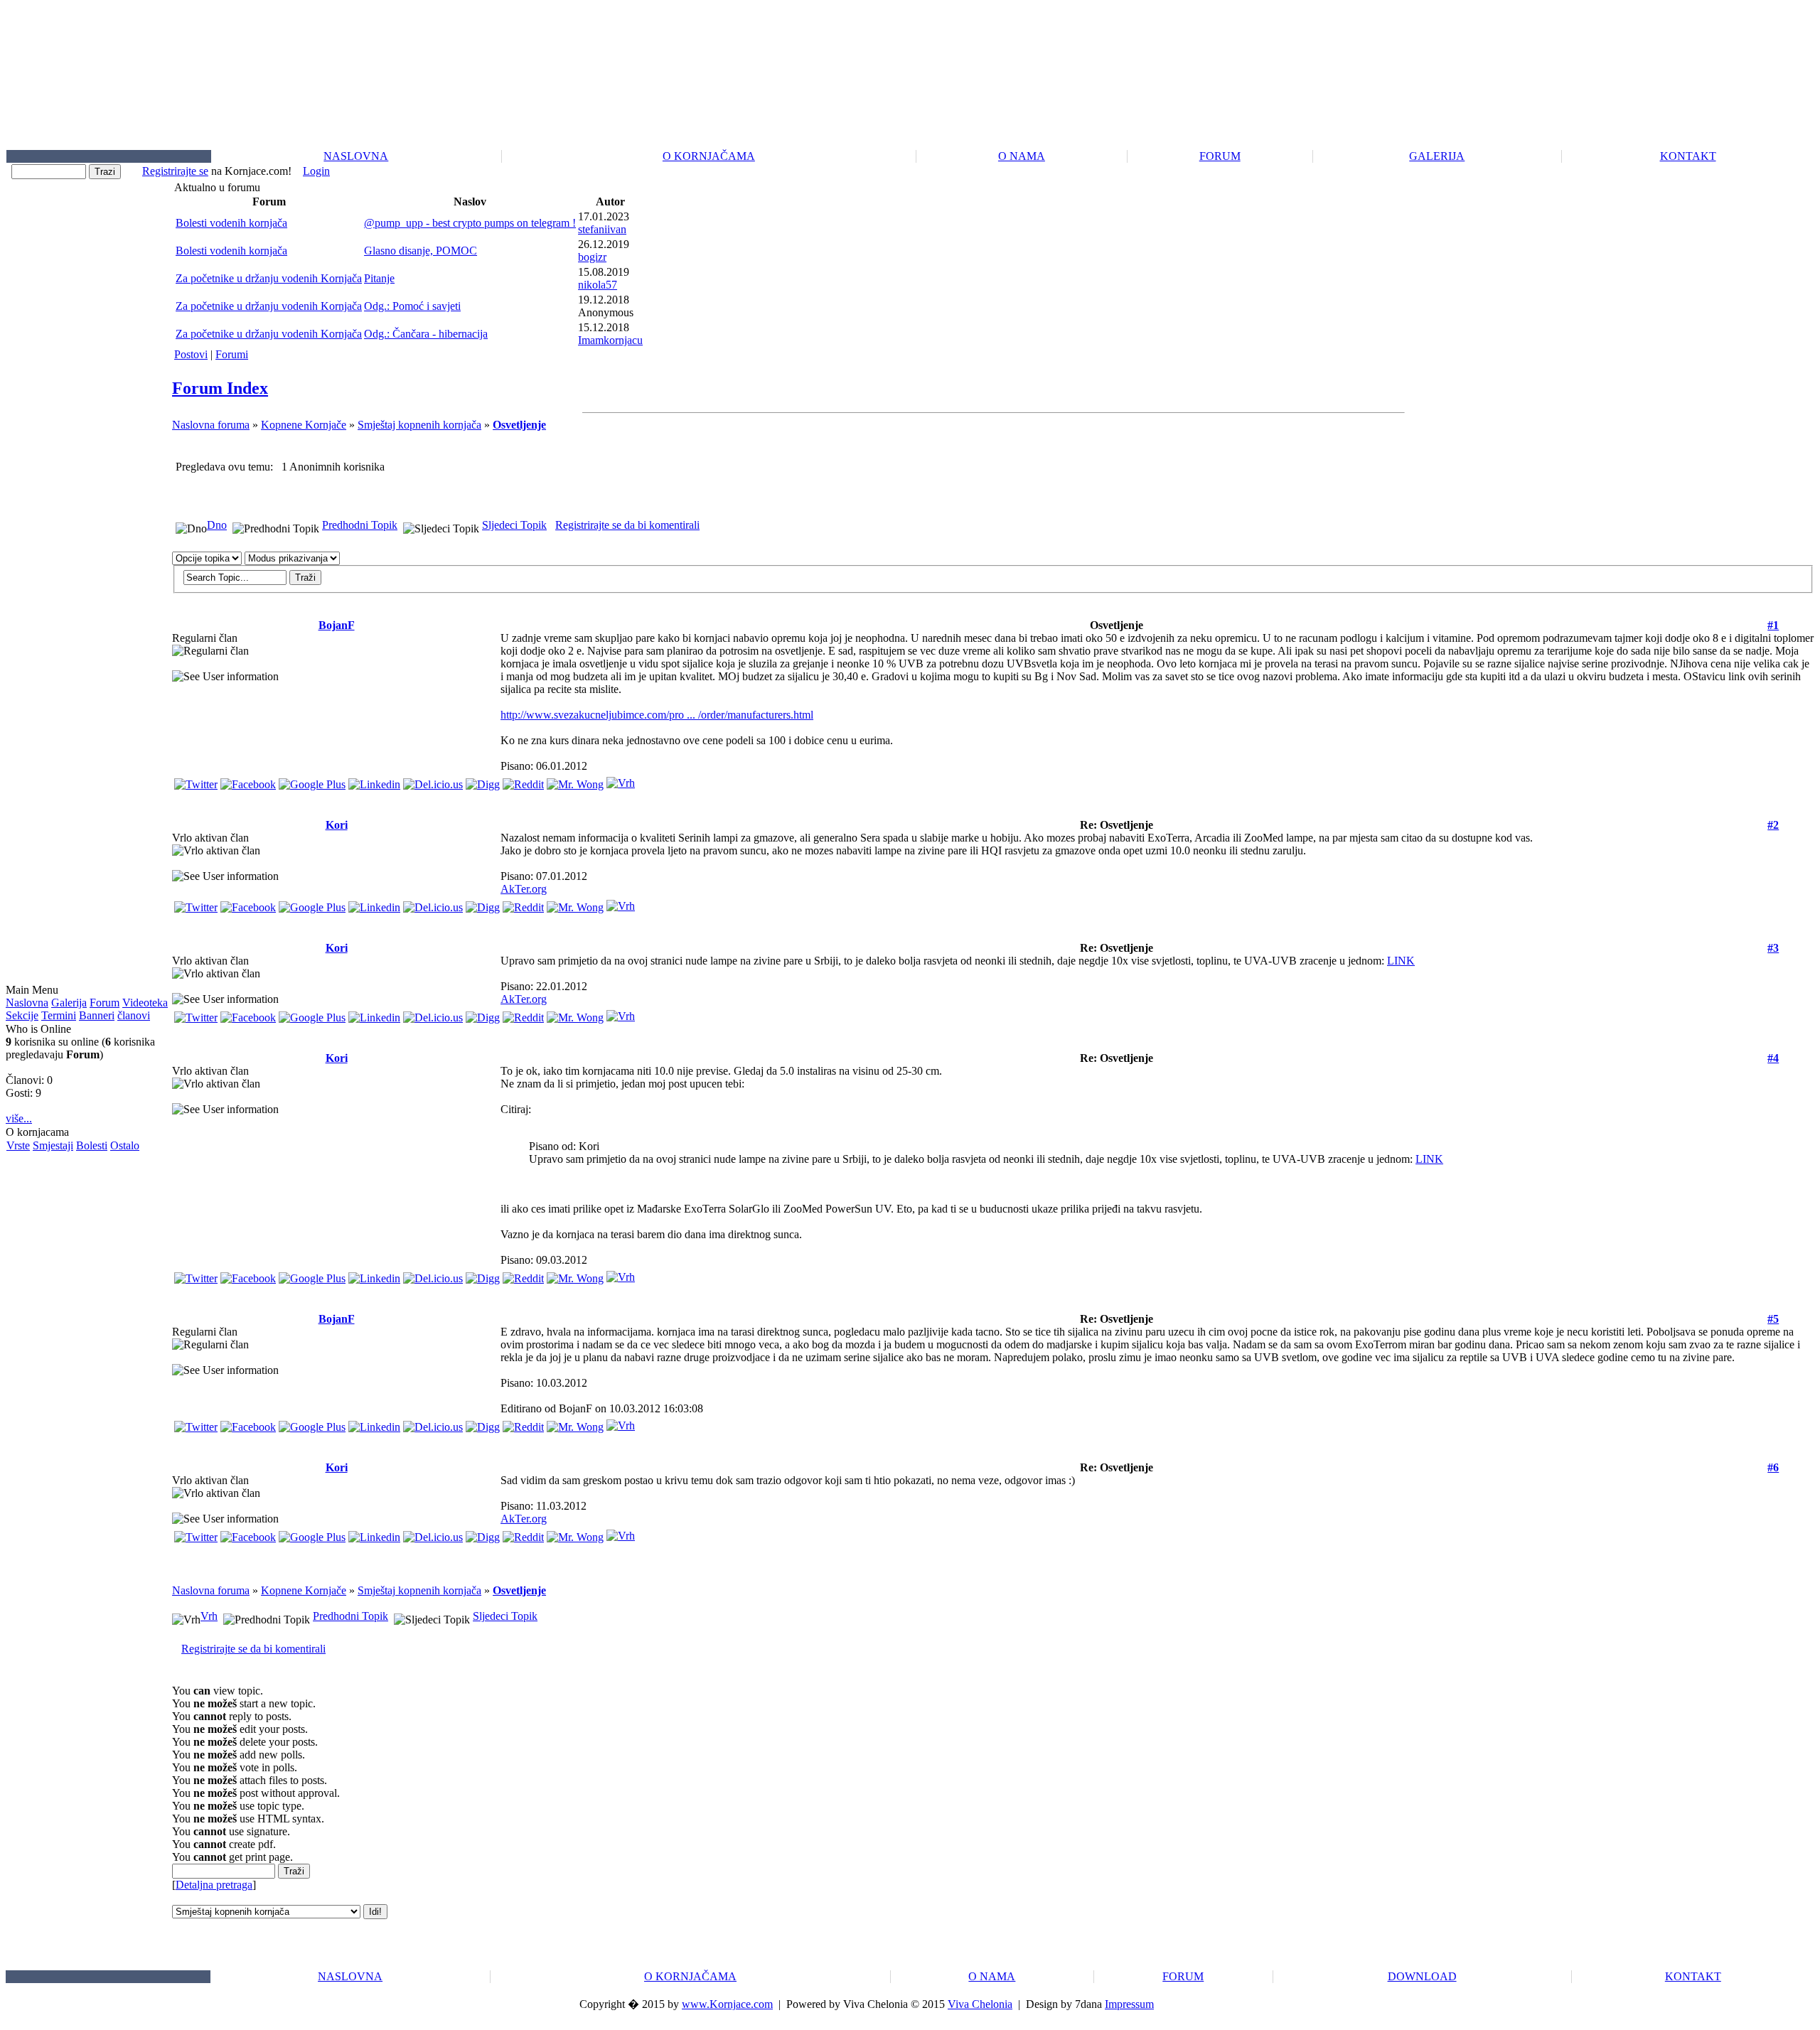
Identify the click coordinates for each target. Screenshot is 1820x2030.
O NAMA (1022, 156)
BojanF (337, 625)
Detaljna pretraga (214, 1885)
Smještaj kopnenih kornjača (419, 425)
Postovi (191, 354)
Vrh (209, 1616)
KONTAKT (1688, 156)
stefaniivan (602, 229)
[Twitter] (196, 781)
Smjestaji (53, 1145)
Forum (105, 1003)
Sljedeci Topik (514, 525)
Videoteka (145, 1003)
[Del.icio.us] (433, 781)
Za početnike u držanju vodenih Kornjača (269, 278)
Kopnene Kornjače (304, 425)
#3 (1773, 948)
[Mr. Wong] (575, 781)
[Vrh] (621, 779)
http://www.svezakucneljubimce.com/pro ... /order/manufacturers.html (657, 715)
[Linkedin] (374, 781)
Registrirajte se (175, 171)
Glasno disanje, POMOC (421, 251)
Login (316, 171)
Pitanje (379, 278)
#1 (1773, 625)
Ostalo (125, 1145)
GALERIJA (1437, 156)
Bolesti (92, 1145)
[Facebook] (248, 781)
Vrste (18, 1145)
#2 (1773, 825)
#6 (1773, 1467)
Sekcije (22, 1015)
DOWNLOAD (1422, 1976)
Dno (217, 525)
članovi (134, 1015)
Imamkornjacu (610, 340)
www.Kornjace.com (727, 2004)
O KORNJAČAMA (709, 156)
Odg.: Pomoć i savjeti (412, 306)
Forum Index (220, 388)
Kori (337, 825)
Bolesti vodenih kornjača (231, 223)
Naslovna (27, 1003)
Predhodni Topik (360, 525)
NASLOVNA (356, 156)
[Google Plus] (312, 781)
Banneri (97, 1015)
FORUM (1220, 156)
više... (19, 1118)
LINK (1401, 961)
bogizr (592, 257)
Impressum (1129, 2004)
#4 (1773, 1058)
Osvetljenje (519, 425)
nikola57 (598, 285)
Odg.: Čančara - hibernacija (426, 334)
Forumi (232, 354)
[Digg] (483, 781)
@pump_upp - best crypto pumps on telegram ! (470, 223)
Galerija (69, 1003)
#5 (1773, 1319)
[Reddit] (523, 781)
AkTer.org (524, 889)
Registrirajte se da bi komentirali (627, 525)
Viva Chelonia (980, 2004)
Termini (59, 1015)
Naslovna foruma (211, 425)
